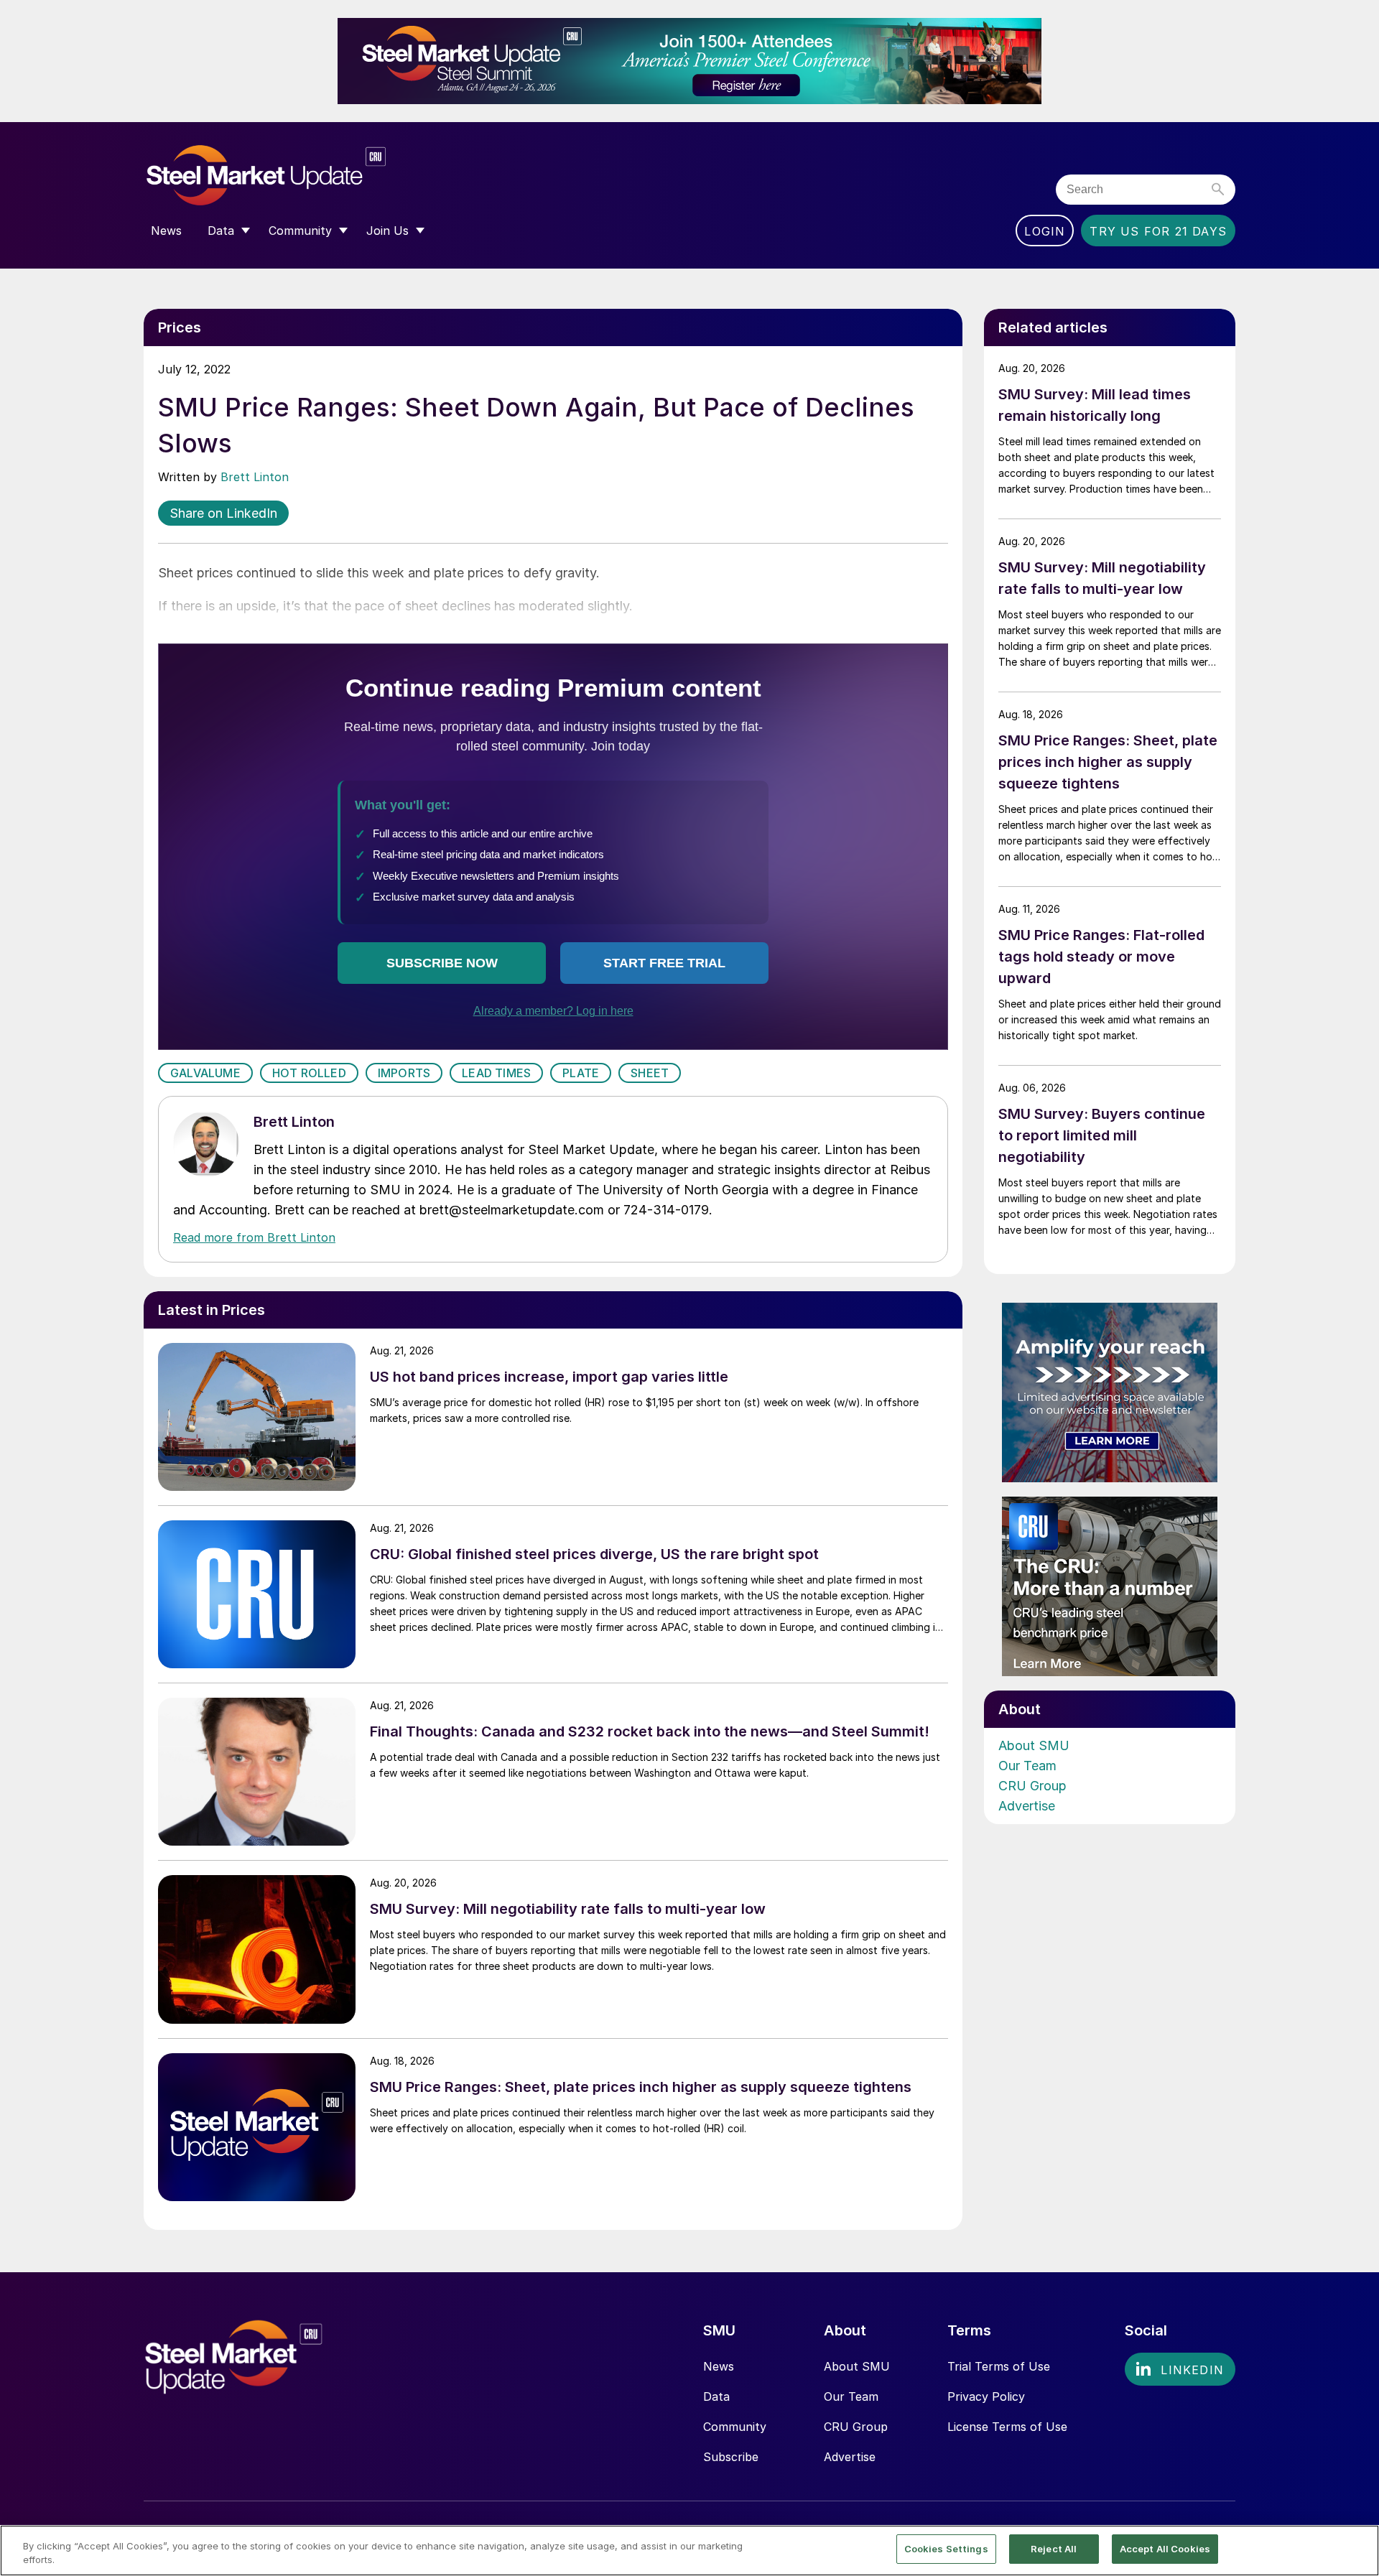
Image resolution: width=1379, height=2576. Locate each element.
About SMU (1034, 1745)
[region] (689, 2551)
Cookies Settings (946, 2549)
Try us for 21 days (1158, 231)
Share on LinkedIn (223, 513)
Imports (404, 1073)
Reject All (1054, 2549)
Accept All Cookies (1165, 2549)
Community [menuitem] (300, 231)
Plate (581, 1073)
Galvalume (205, 1073)
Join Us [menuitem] (387, 231)
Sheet (650, 1073)
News (719, 2366)
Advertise (1027, 1806)
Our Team (1027, 1766)
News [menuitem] (166, 231)
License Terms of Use (1007, 2427)
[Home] (296, 176)
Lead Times (496, 1073)
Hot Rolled (309, 1073)
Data (716, 2396)
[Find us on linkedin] (1180, 2369)
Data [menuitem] (221, 231)
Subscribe (731, 2457)
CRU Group (1032, 1786)
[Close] (1356, 2549)
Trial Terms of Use (999, 2366)
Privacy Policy (986, 2396)
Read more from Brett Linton (254, 1237)
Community (735, 2427)
